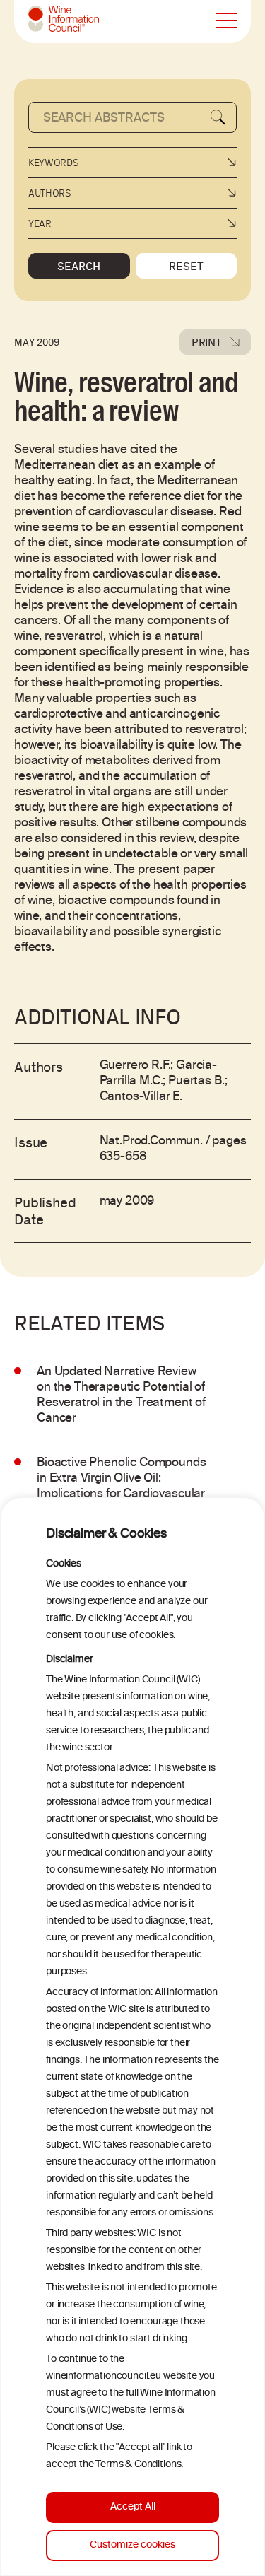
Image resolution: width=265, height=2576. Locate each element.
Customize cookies (132, 2545)
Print (207, 342)
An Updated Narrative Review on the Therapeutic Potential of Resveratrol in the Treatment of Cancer (121, 1395)
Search (79, 266)
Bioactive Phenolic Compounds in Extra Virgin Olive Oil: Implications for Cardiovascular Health (122, 1487)
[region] (132, 2037)
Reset (186, 266)
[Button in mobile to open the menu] (226, 21)
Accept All (133, 2507)
